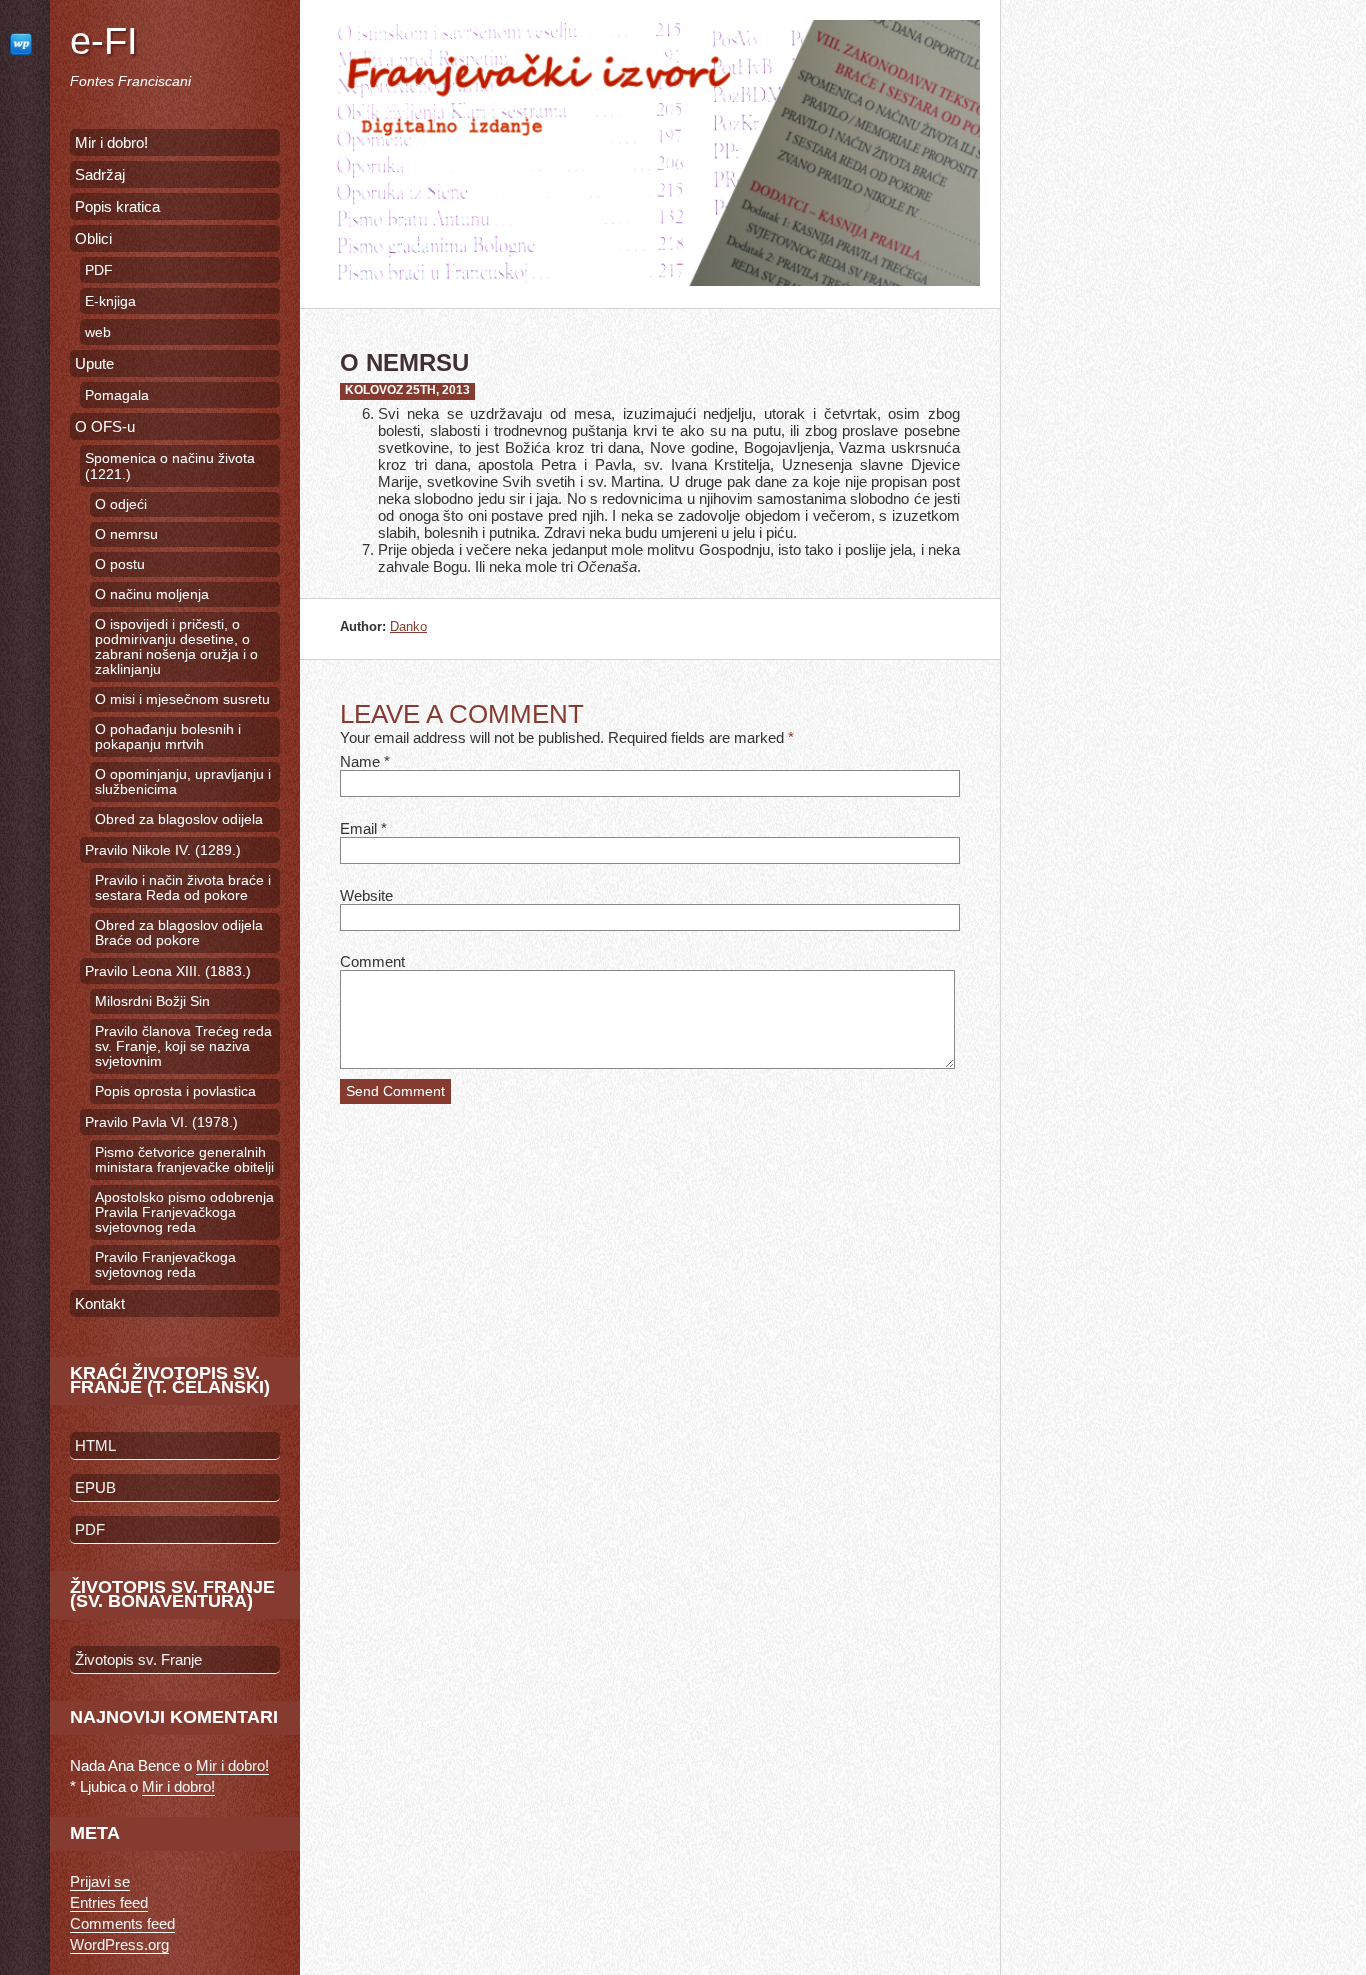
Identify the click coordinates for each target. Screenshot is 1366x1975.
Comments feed (122, 1923)
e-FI (104, 41)
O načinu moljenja (152, 594)
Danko (408, 626)
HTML (95, 1445)
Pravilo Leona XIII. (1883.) (168, 971)
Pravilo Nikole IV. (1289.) (163, 850)
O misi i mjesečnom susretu (182, 699)
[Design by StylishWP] (25, 43)
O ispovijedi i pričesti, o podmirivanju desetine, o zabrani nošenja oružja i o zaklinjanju (176, 647)
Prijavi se (100, 1881)
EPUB (95, 1487)
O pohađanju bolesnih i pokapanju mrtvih (168, 737)
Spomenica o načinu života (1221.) (170, 466)
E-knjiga (110, 301)
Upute (94, 363)
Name (360, 761)
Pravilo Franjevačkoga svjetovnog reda (165, 1265)
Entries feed (109, 1902)
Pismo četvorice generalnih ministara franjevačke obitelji (184, 1160)
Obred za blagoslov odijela (179, 819)
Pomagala (117, 395)
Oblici (93, 238)
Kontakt (100, 1303)
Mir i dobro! (111, 142)
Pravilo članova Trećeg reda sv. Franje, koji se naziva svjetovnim (183, 1046)
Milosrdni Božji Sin (152, 1001)
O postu (120, 564)
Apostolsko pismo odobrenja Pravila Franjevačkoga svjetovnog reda (184, 1212)
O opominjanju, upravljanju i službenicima (183, 782)
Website (366, 895)
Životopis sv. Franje (138, 1659)
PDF (99, 270)
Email (358, 828)
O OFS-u (105, 426)
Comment (372, 961)
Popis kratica (117, 206)
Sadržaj (100, 174)
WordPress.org (119, 1944)
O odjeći (121, 504)
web (98, 332)
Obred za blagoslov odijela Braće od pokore (179, 933)
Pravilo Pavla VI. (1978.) (161, 1122)
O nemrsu (126, 534)
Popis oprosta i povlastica (175, 1091)
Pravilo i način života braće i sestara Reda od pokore (183, 888)
